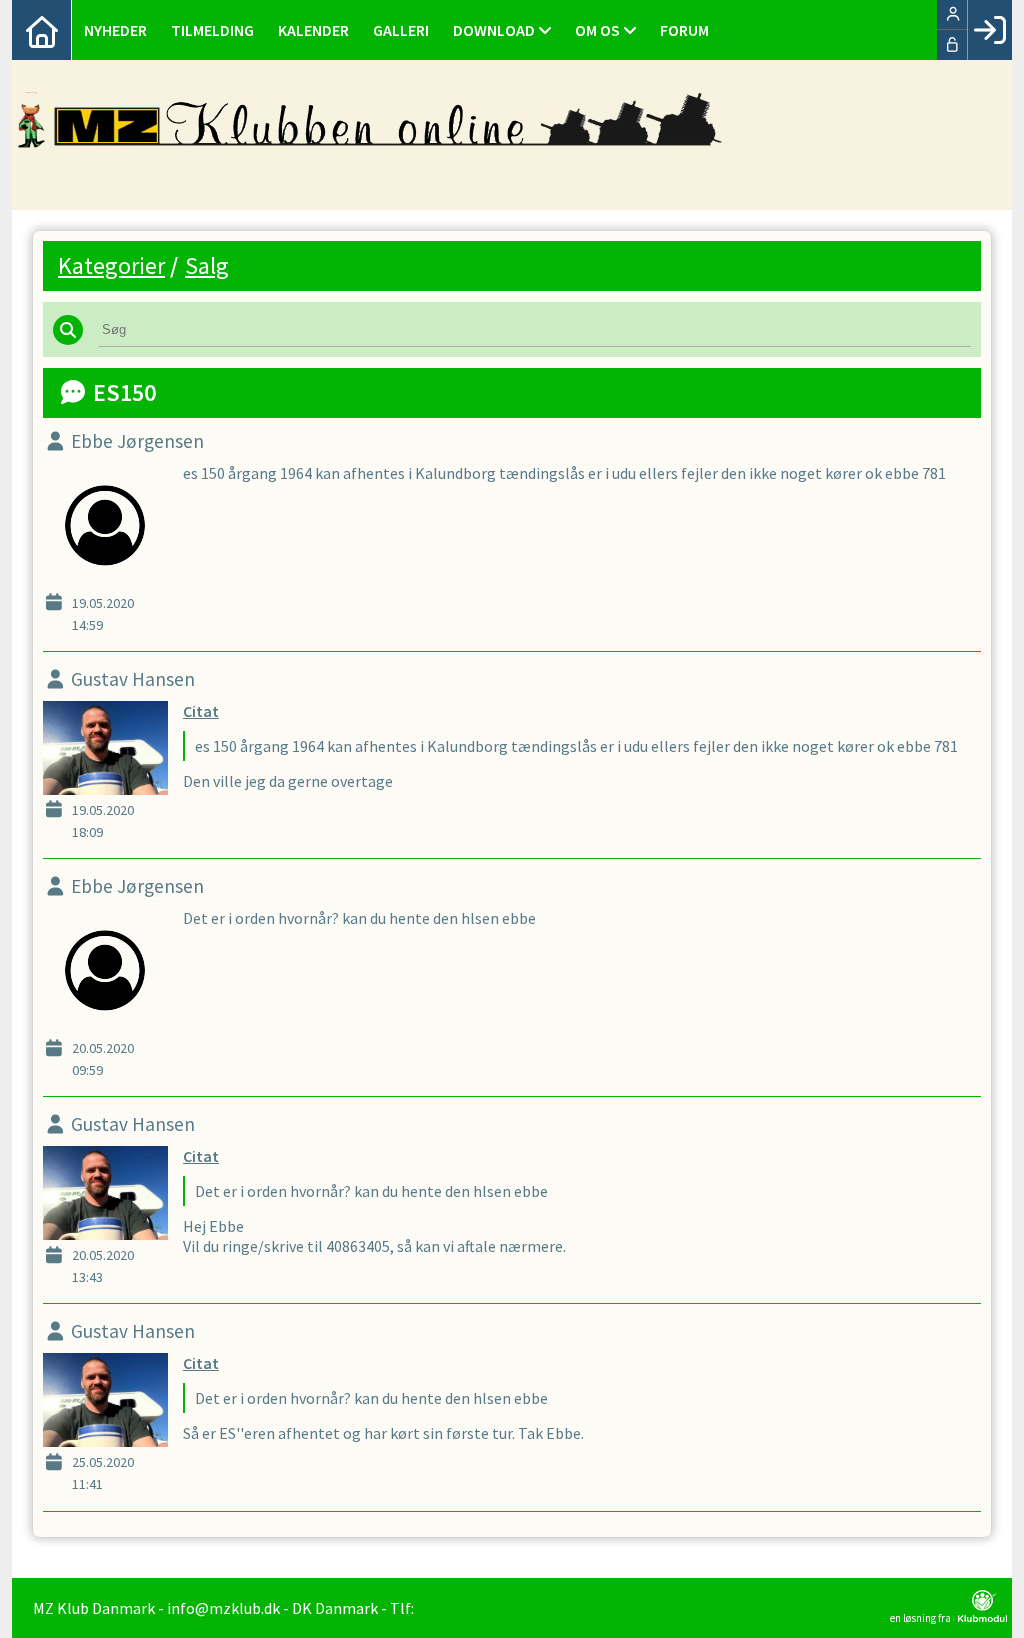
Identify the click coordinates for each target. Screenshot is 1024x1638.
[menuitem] (42, 30)
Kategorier (111, 265)
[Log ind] (989, 30)
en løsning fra (921, 1617)
